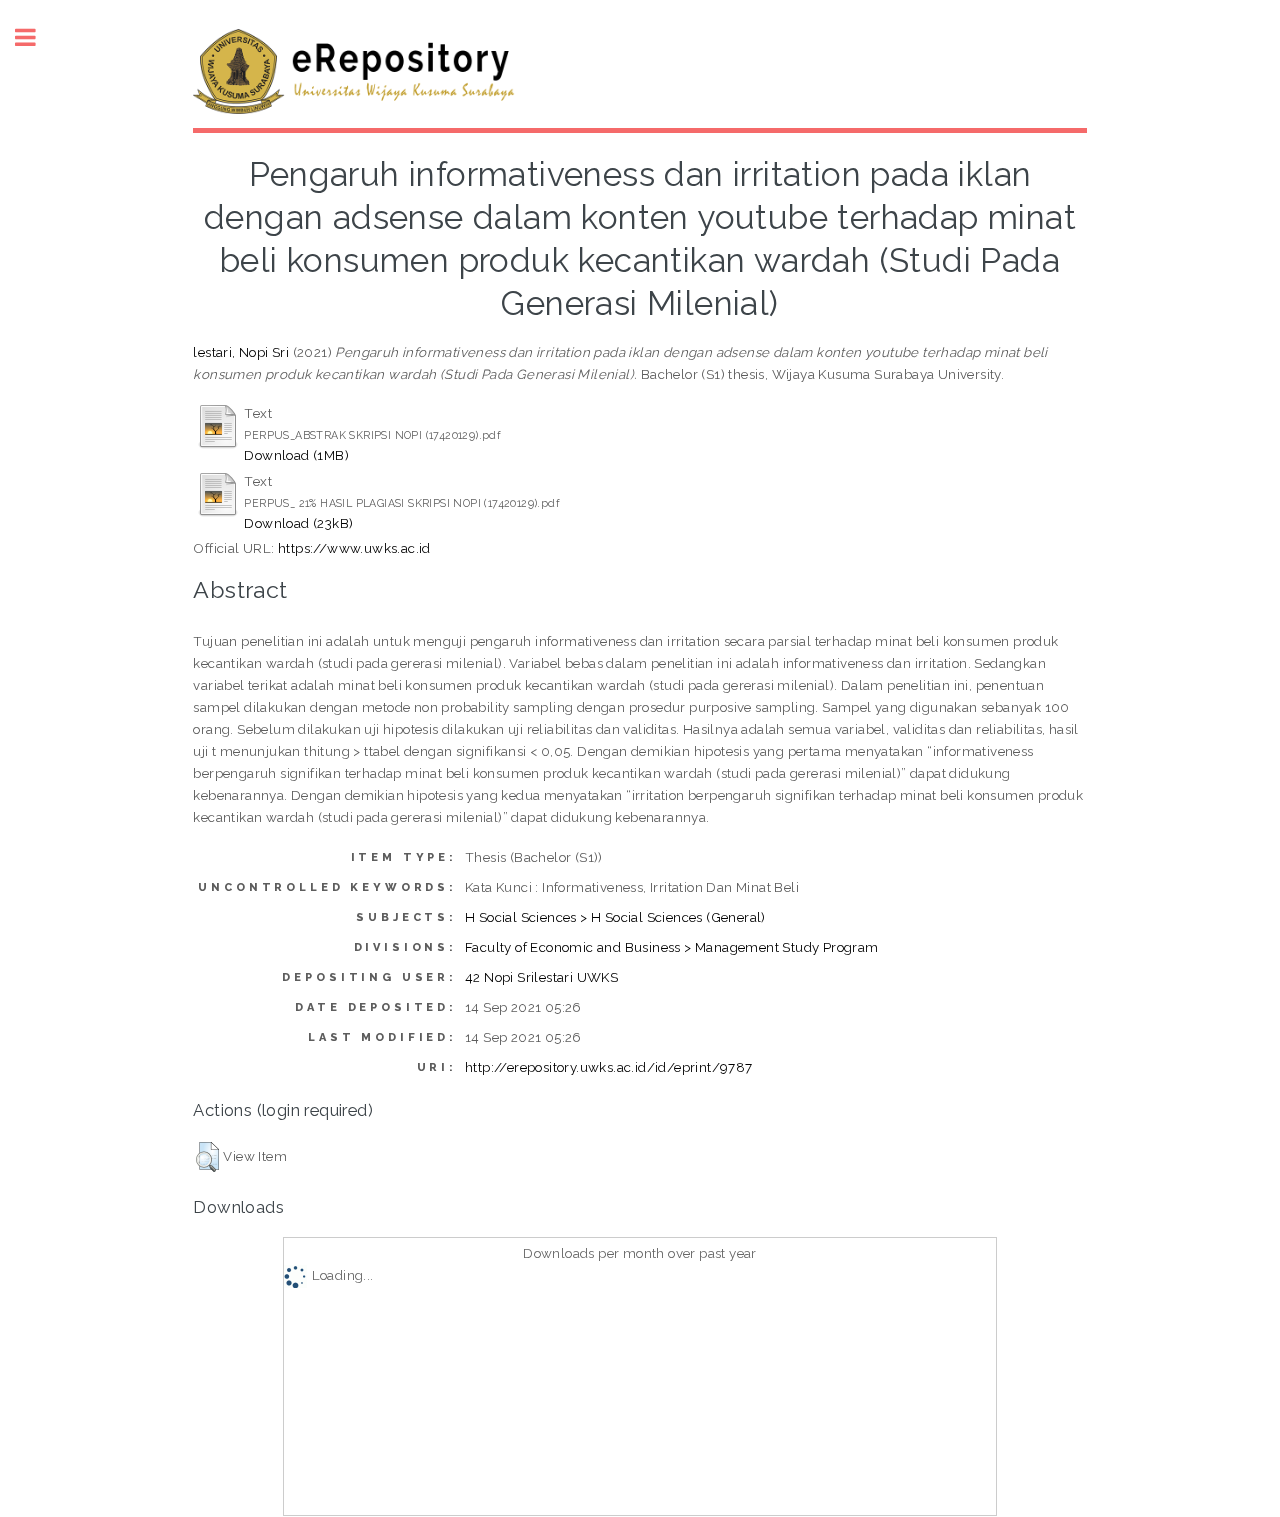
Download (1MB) (296, 455)
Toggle (36, 37)
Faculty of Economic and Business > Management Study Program (672, 947)
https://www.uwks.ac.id (354, 548)
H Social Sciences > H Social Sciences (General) (615, 917)
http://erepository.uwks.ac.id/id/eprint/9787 (609, 1067)
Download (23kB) (298, 523)
